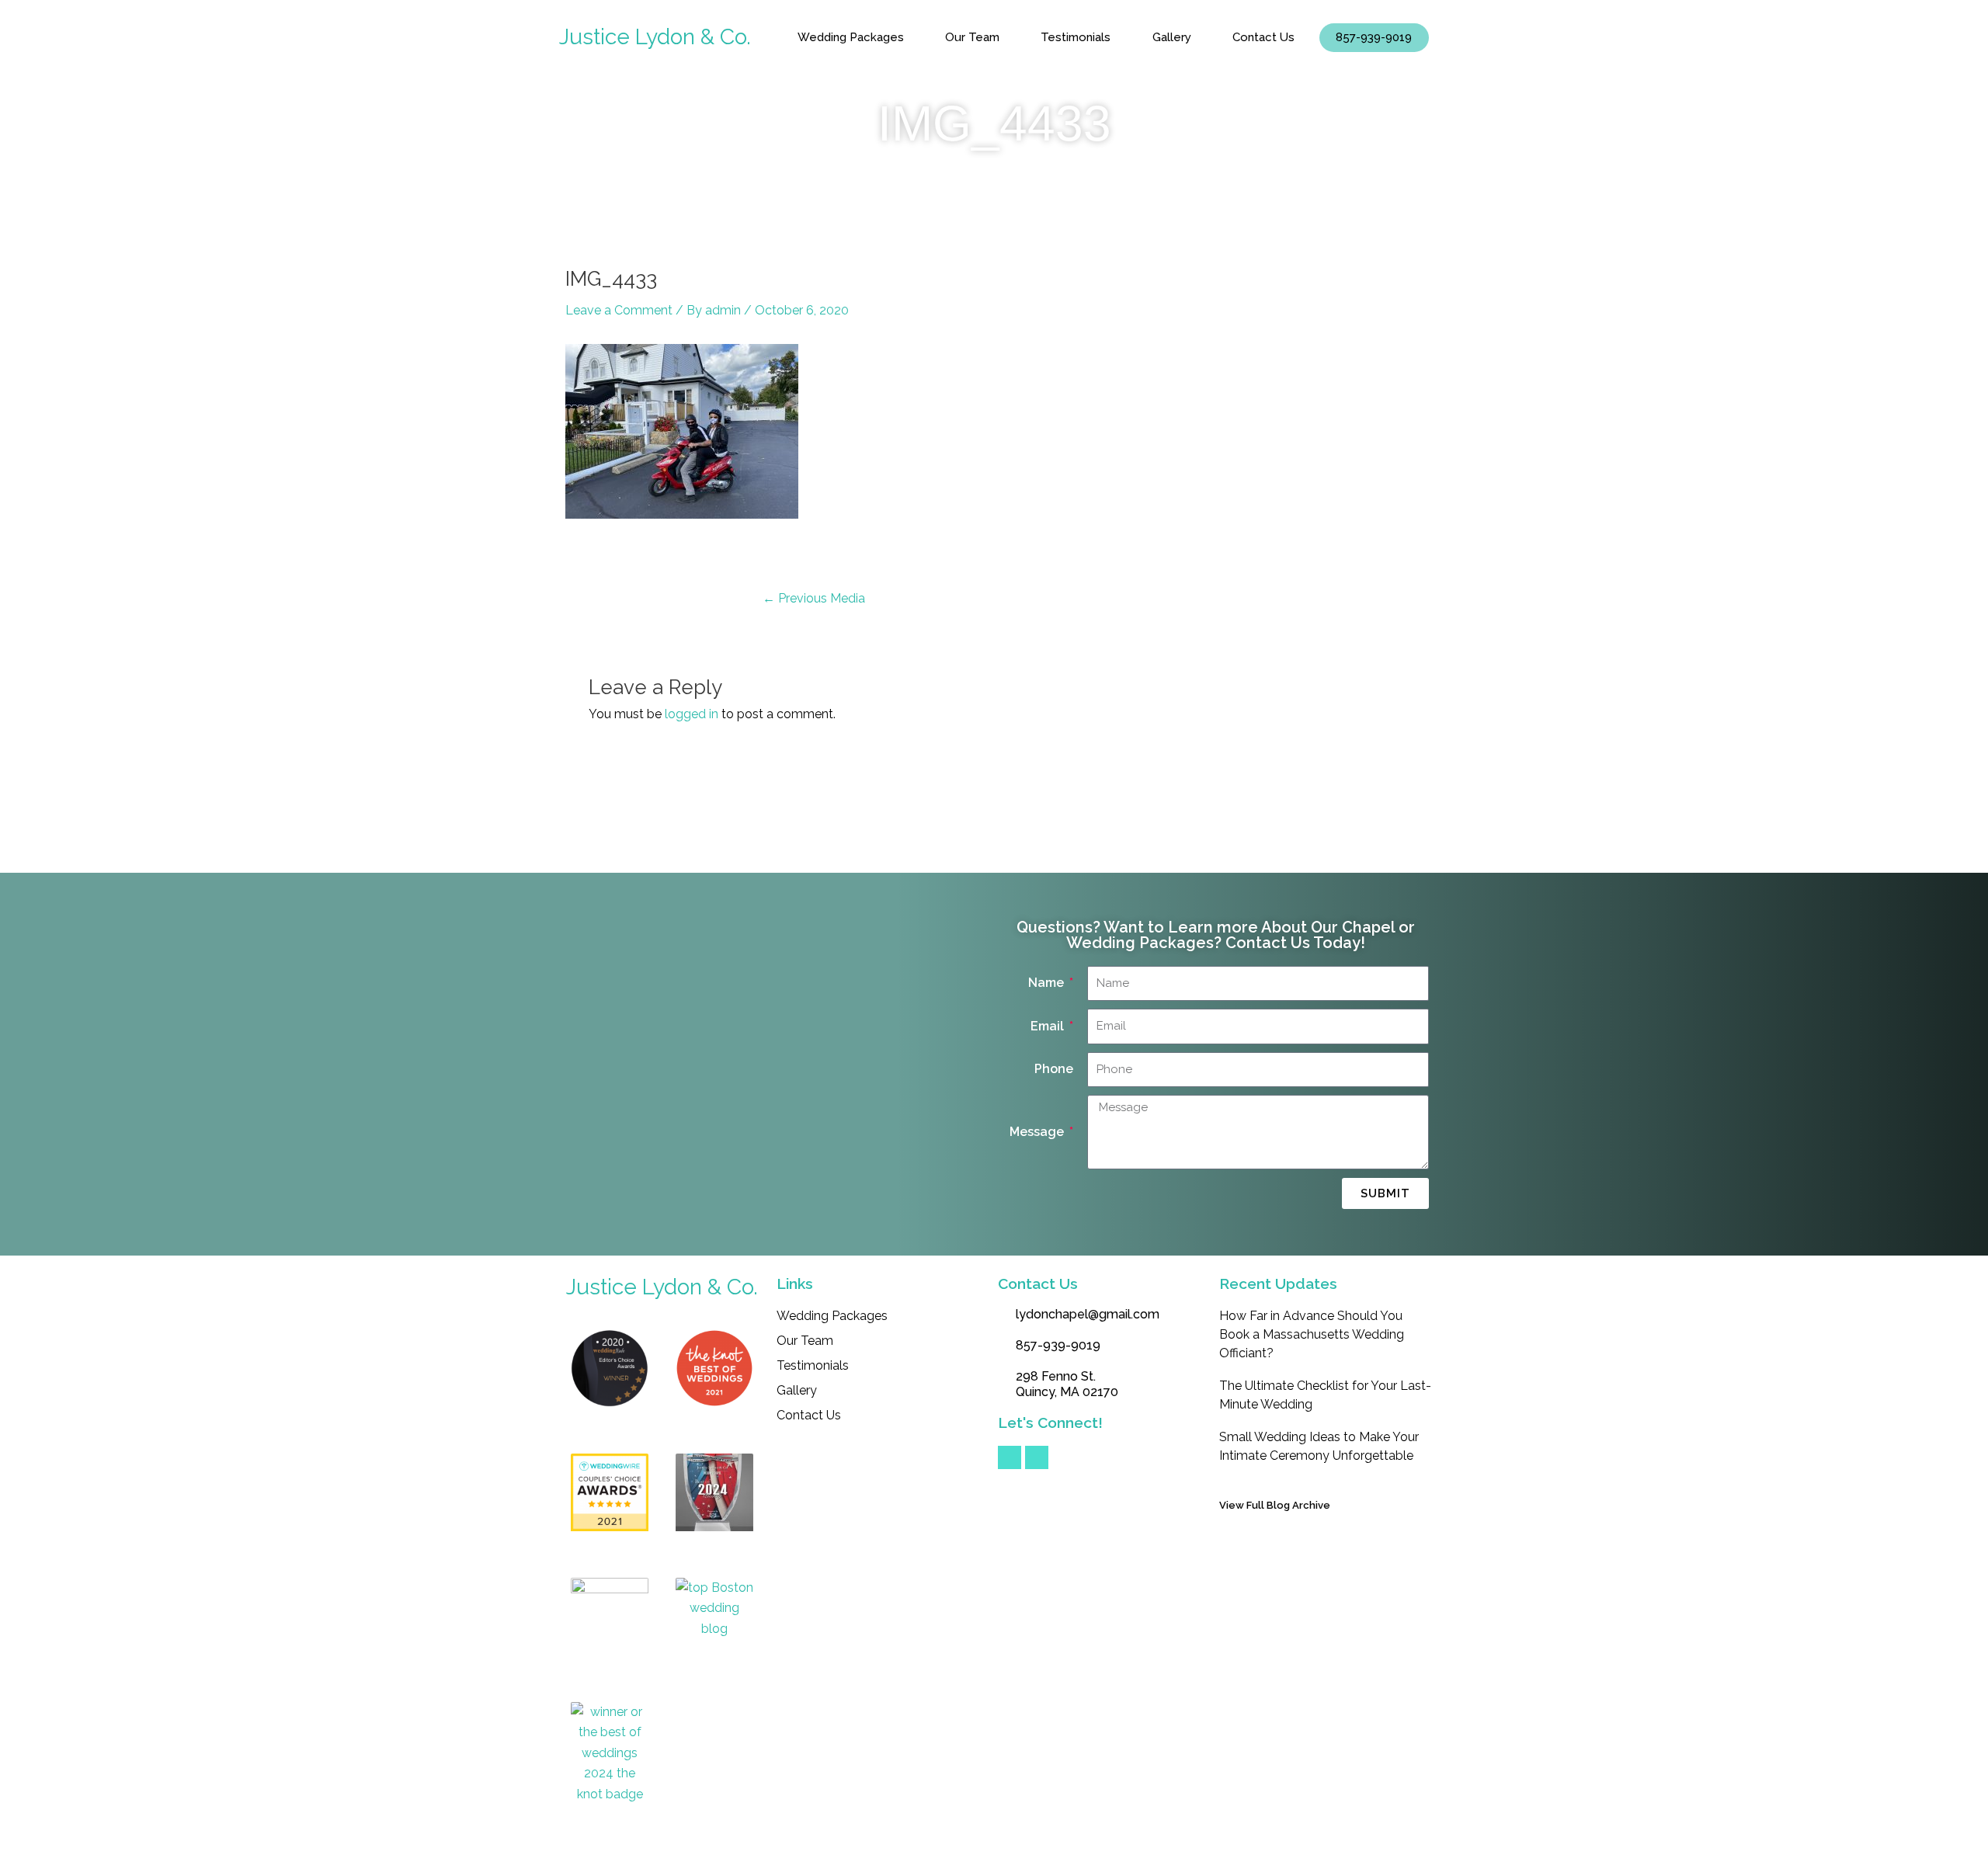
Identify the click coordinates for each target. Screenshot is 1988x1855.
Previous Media (814, 599)
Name (1048, 983)
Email (1049, 1026)
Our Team (972, 37)
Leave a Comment (619, 310)
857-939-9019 (1374, 37)
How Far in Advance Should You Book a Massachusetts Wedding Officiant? (1312, 1334)
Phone (1054, 1069)
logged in (692, 714)
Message (1038, 1132)
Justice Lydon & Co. (655, 37)
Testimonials (1076, 37)
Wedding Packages (851, 37)
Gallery (1172, 37)
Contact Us (1263, 37)
